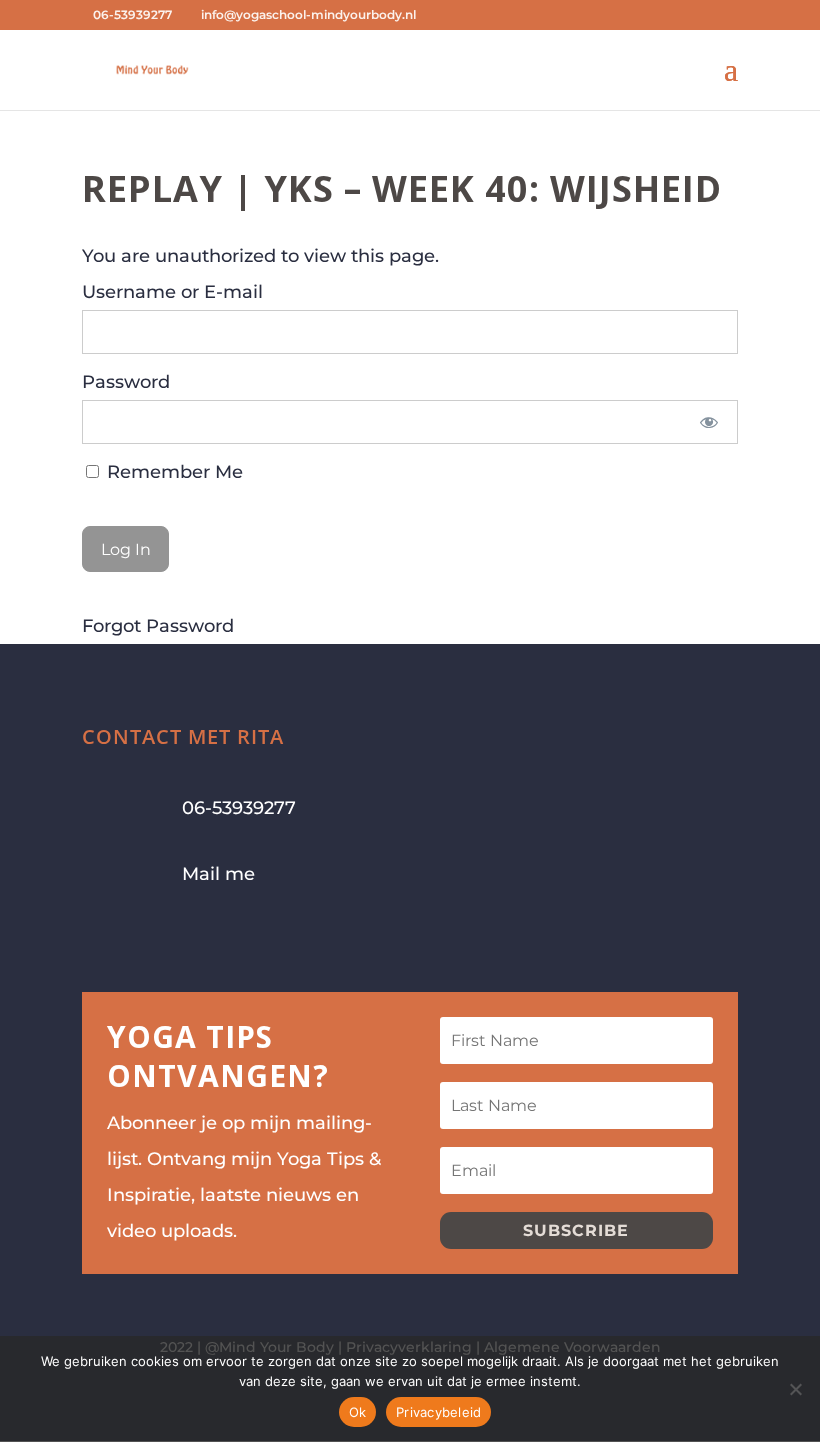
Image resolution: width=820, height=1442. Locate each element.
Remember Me (172, 472)
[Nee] (795, 1389)
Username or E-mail (172, 292)
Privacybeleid (438, 1412)
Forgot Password (158, 626)
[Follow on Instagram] (138, 938)
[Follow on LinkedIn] (218, 938)
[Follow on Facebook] (98, 938)
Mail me (218, 874)
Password (126, 382)
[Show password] (709, 422)
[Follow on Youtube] (178, 938)
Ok (358, 1412)
